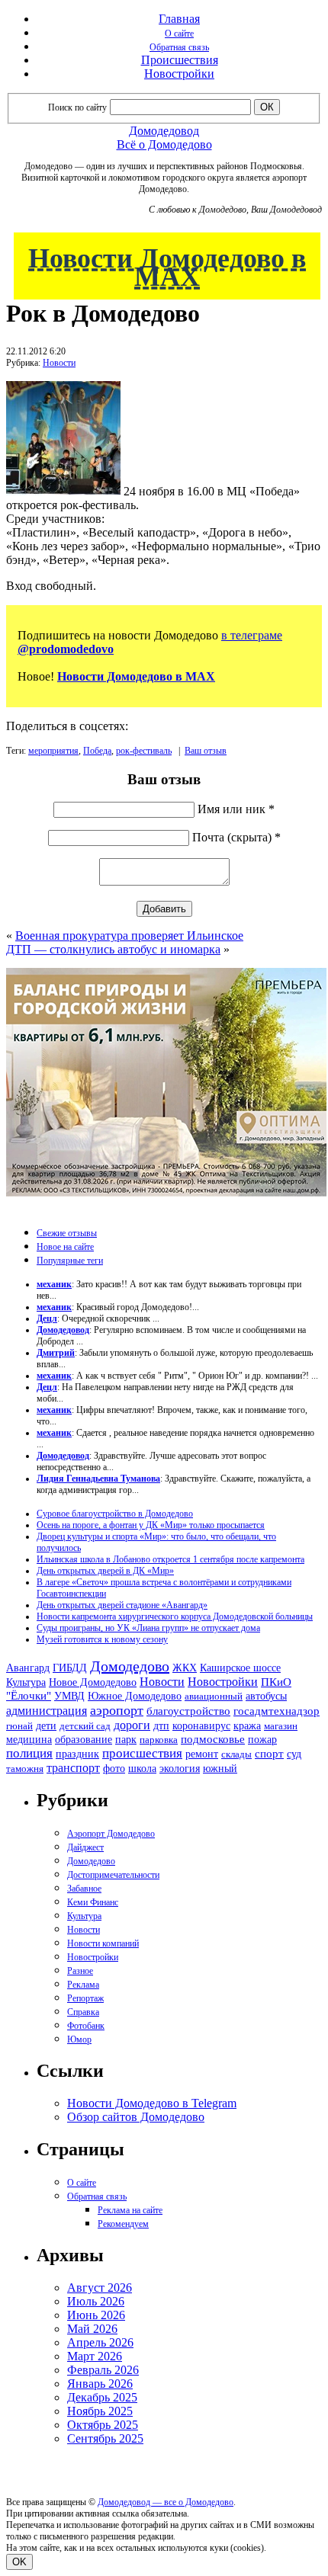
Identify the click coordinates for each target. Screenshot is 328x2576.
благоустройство (188, 1711)
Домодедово (130, 1666)
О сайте (179, 34)
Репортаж (85, 1998)
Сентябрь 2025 (105, 2438)
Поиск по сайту (77, 107)
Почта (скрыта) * (236, 837)
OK (19, 2562)
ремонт (202, 1754)
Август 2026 (100, 2288)
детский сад (85, 1726)
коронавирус (201, 1726)
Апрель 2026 (100, 2342)
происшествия (142, 1753)
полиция (29, 1753)
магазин (281, 1726)
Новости (59, 363)
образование (84, 1740)
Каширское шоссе (240, 1668)
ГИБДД (70, 1668)
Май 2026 (92, 2329)
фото (114, 1769)
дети (46, 1725)
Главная (179, 19)
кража (247, 1726)
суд (294, 1754)
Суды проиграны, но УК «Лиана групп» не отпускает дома (148, 1628)
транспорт (73, 1768)
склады (236, 1754)
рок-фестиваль (144, 751)
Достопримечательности (113, 1875)
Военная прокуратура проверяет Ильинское (129, 936)
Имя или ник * (236, 809)
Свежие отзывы (67, 1233)
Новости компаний (103, 1943)
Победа (97, 751)
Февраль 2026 (103, 2370)
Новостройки (179, 74)
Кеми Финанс (93, 1902)
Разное (80, 1971)
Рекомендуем (123, 2224)
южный (220, 1768)
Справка (83, 2012)
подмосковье (213, 1739)
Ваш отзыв (206, 751)
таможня (25, 1769)
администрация (47, 1711)
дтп (161, 1725)
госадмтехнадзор (277, 1711)
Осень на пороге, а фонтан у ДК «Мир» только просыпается (151, 1525)
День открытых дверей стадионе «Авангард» (122, 1605)
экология (180, 1768)
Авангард (28, 1668)
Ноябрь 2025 (100, 2411)
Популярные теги (70, 1261)
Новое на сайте (65, 1247)
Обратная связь (179, 47)
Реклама (83, 1985)
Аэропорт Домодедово (111, 1834)
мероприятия (53, 751)
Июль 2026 (96, 2301)
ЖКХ (185, 1668)
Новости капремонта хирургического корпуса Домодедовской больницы (175, 1616)
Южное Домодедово (135, 1696)
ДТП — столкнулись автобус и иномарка (113, 949)
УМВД (69, 1696)
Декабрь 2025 (102, 2397)
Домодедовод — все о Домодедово (166, 2502)
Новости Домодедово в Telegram (152, 2103)
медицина (29, 1740)
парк (126, 1739)
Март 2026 (95, 2356)
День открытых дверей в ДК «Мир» (105, 1571)
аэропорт (117, 1710)
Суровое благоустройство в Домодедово (115, 1514)
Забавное (84, 1889)
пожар (262, 1740)
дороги (132, 1725)
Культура (26, 1682)
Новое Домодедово (93, 1682)
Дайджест (85, 1847)
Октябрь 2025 (103, 2425)
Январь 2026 (100, 2384)
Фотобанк (86, 2026)
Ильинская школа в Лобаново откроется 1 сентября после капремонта (170, 1559)
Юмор (79, 2039)
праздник (77, 1754)
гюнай (19, 1726)
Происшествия (180, 60)
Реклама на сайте (130, 2210)
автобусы (266, 1696)
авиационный (214, 1696)
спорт (269, 1753)
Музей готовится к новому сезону (102, 1639)
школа (142, 1769)
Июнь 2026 (96, 2315)
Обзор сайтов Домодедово (136, 2117)
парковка (159, 1740)
